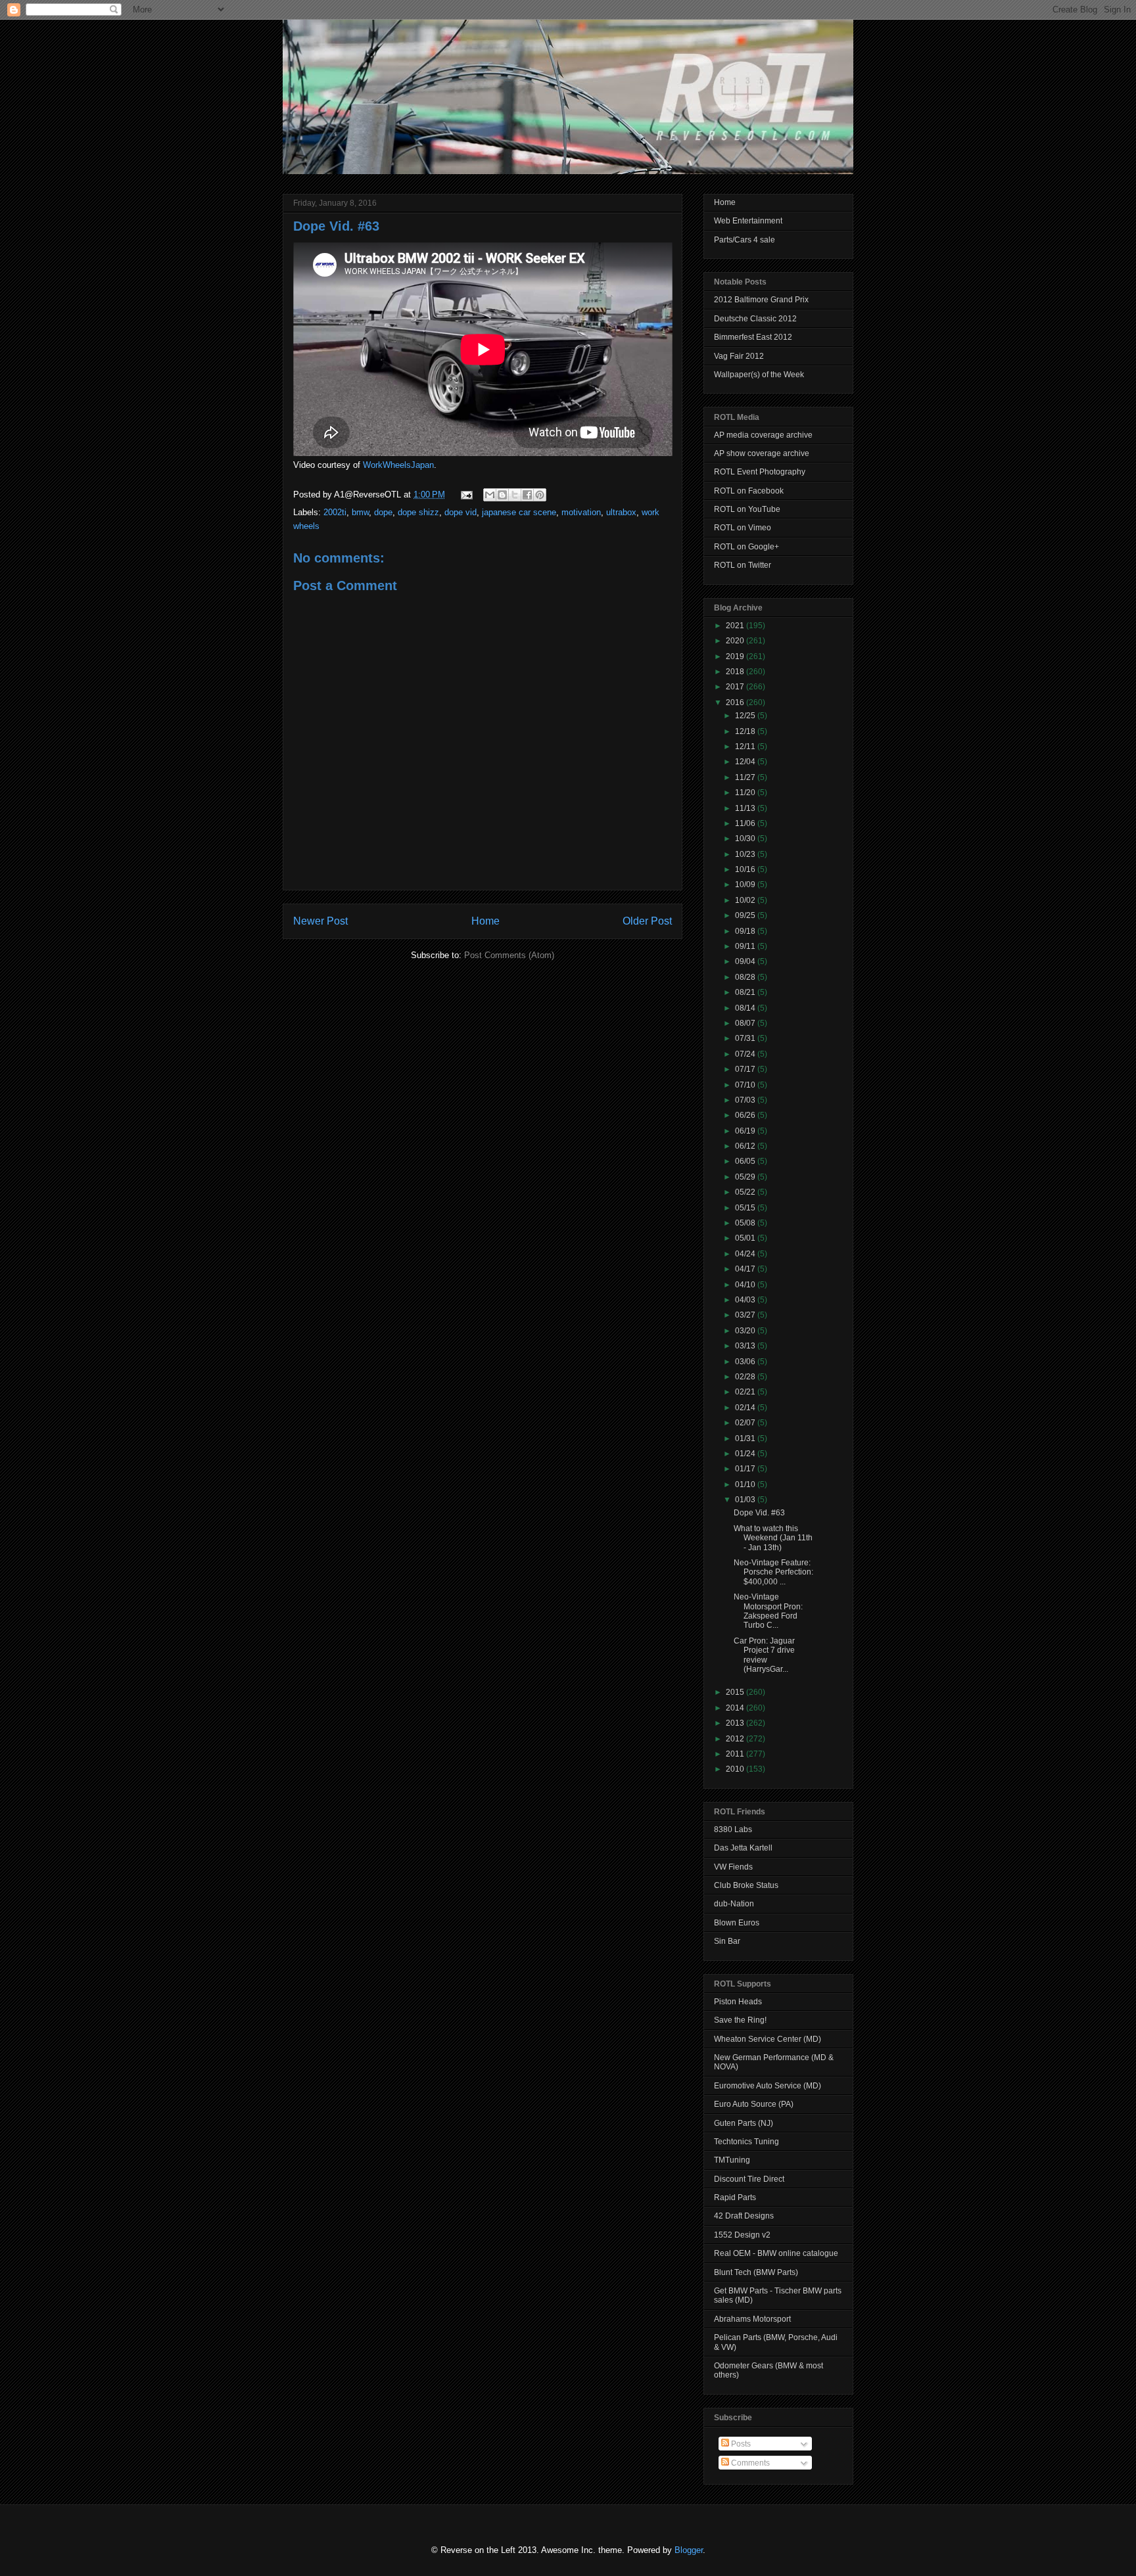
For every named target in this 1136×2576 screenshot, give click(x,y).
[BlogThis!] (502, 495)
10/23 (746, 854)
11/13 (746, 808)
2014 (736, 1708)
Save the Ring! (740, 2020)
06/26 (746, 1115)
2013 (736, 1723)
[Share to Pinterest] (540, 495)
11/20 (746, 793)
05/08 (746, 1223)
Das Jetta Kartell (743, 1848)
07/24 (746, 1054)
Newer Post (320, 921)
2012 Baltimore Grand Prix (761, 300)
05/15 (746, 1208)
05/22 (746, 1192)
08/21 (746, 992)
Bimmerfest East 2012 (753, 337)
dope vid (461, 512)
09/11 (746, 946)
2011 (736, 1754)
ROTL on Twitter (743, 565)
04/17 (746, 1269)
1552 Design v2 (742, 2235)
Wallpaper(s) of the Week (759, 375)
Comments (749, 2463)
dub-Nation (734, 1904)
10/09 (746, 885)
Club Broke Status (746, 1885)
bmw (360, 512)
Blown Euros (737, 1923)
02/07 (746, 1423)
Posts (740, 2444)
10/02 (746, 900)
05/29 (746, 1177)
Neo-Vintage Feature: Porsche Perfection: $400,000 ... (773, 1572)
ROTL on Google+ (746, 547)
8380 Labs (733, 1829)
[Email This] (490, 495)
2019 (736, 656)
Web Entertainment (748, 221)
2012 (736, 1739)
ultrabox (621, 512)
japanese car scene (519, 512)
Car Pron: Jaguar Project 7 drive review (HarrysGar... (764, 1655)
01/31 (746, 1438)
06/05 (746, 1161)
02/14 (746, 1408)
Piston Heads (738, 2002)
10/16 (746, 869)
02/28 (746, 1377)
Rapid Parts (735, 2197)
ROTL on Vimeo (743, 528)
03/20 (746, 1331)
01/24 (746, 1454)
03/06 (746, 1362)
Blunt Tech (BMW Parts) (756, 2272)
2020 (736, 641)
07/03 (746, 1100)
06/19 (746, 1131)
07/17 (746, 1069)
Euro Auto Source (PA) (754, 2104)
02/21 (746, 1392)
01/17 (746, 1469)
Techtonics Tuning (746, 2142)
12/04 (746, 762)
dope (383, 512)
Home (485, 921)
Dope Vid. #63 (336, 226)
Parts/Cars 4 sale (745, 240)
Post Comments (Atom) (509, 955)
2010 (736, 1769)
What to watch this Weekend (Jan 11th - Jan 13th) (773, 1538)
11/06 (746, 823)
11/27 (746, 777)
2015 (736, 1692)
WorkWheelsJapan (398, 465)
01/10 (746, 1484)
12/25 (746, 716)
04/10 (746, 1285)
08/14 (746, 1008)
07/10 (746, 1085)
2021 (736, 626)
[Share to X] (515, 495)
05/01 (746, 1238)
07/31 (746, 1038)
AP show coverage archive (762, 453)
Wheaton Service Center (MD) (768, 2039)
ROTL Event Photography (760, 472)
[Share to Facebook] (527, 495)
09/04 (746, 961)
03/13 (746, 1346)
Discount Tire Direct (749, 2179)
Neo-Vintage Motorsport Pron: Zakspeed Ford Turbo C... (768, 1611)
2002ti (335, 512)
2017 (736, 687)
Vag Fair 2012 (739, 356)
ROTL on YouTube (747, 509)
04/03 (746, 1300)
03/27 (746, 1315)
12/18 (746, 731)
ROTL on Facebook (749, 491)
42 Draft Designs (744, 2216)
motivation (581, 512)
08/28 (746, 977)
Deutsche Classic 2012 (755, 319)
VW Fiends (733, 1867)
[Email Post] (466, 494)
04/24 (746, 1254)
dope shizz (418, 512)
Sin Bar (727, 1941)
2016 (736, 702)
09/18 (746, 931)
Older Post (647, 921)
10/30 (746, 839)
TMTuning (732, 2160)
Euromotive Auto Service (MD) (768, 2086)
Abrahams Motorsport (752, 2319)
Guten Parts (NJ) (744, 2123)
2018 (736, 672)
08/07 (746, 1023)
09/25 (746, 915)
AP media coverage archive (763, 435)
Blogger (689, 2550)
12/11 (746, 747)
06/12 (746, 1146)
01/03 (746, 1500)
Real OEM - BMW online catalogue (776, 2253)
